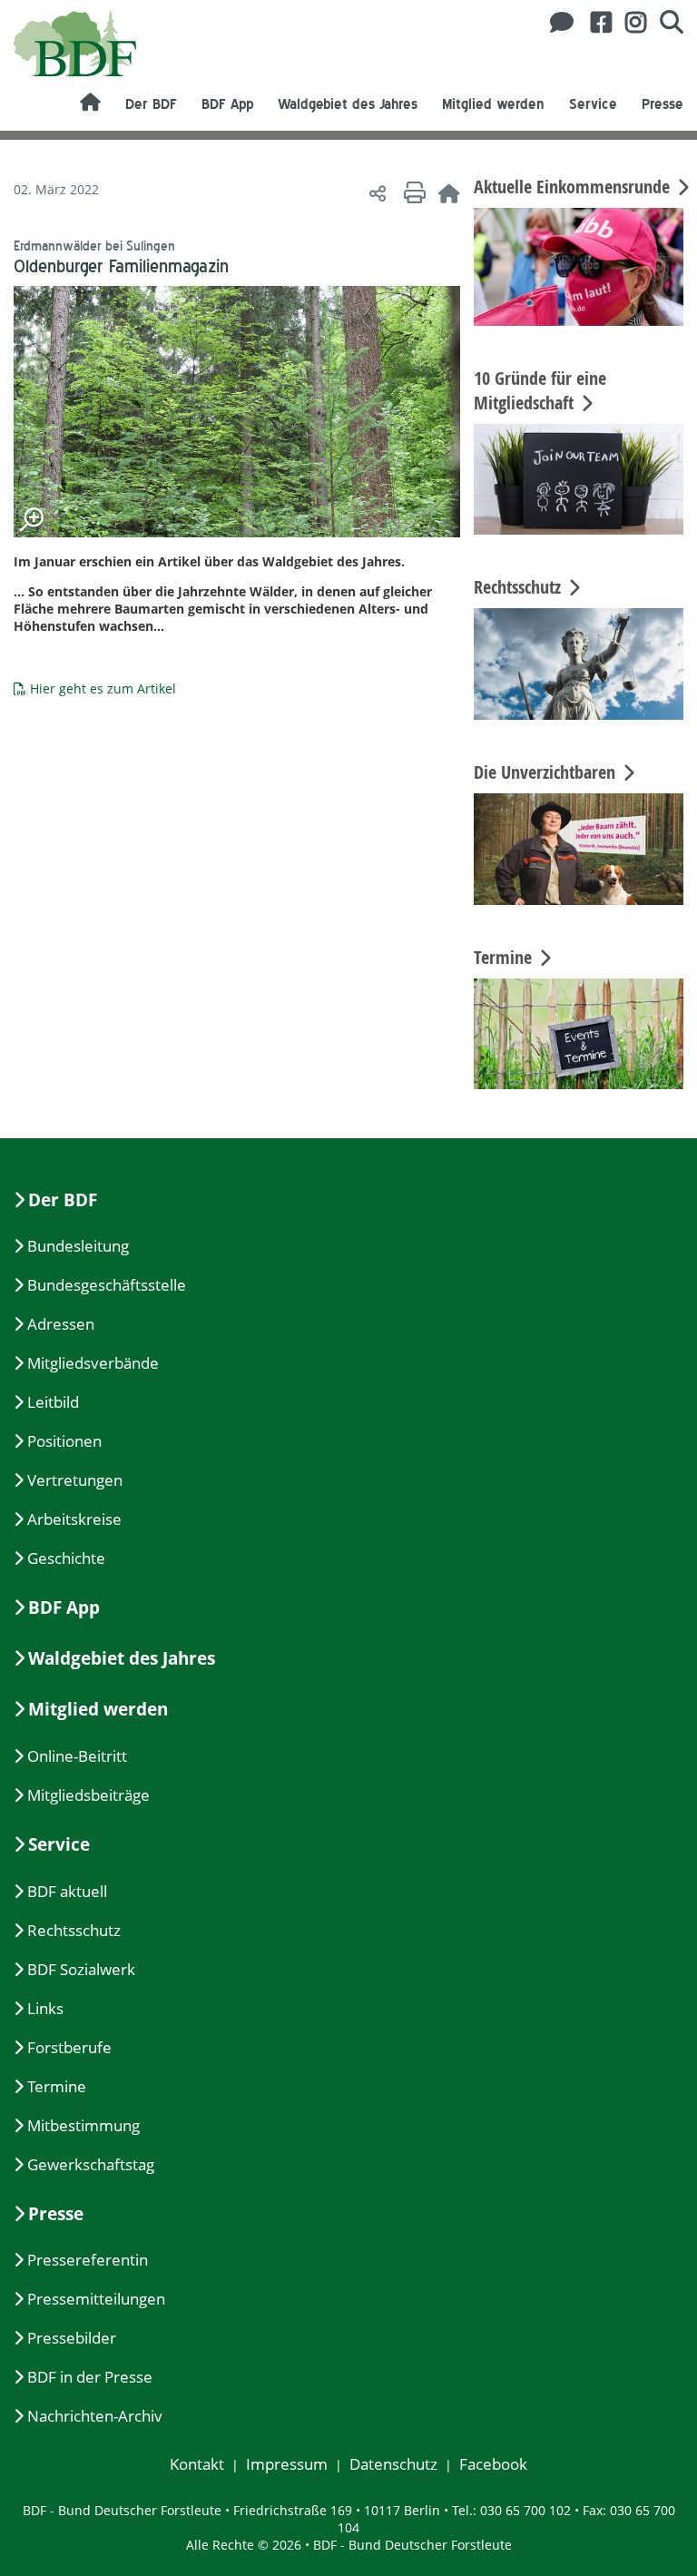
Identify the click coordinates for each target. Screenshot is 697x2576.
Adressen (61, 1324)
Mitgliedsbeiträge (88, 1795)
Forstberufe (69, 2047)
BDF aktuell (67, 1891)
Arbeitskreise (74, 1519)
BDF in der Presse (90, 2377)
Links (45, 2008)
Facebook (493, 2464)
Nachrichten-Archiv (95, 2416)
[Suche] (665, 22)
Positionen (64, 1441)
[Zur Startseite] (449, 193)
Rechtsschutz (74, 1930)
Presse (663, 104)
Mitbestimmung (83, 2125)
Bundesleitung (78, 1246)
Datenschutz (393, 2464)
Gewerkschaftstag (91, 2164)
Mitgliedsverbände (93, 1363)
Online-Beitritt (77, 1756)
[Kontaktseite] (557, 22)
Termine (57, 2086)
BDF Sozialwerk (81, 1969)
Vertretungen (75, 1480)
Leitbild (53, 1402)
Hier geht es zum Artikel (103, 688)
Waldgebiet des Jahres (348, 104)
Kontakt (197, 2464)
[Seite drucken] (412, 193)
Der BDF (151, 104)
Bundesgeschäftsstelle (107, 1285)
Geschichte (66, 1558)
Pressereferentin (88, 2260)
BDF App (227, 104)
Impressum (287, 2464)
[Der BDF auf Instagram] (629, 22)
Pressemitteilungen (96, 2299)
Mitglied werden (493, 104)
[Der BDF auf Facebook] (594, 22)
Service (593, 104)
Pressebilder (72, 2338)
